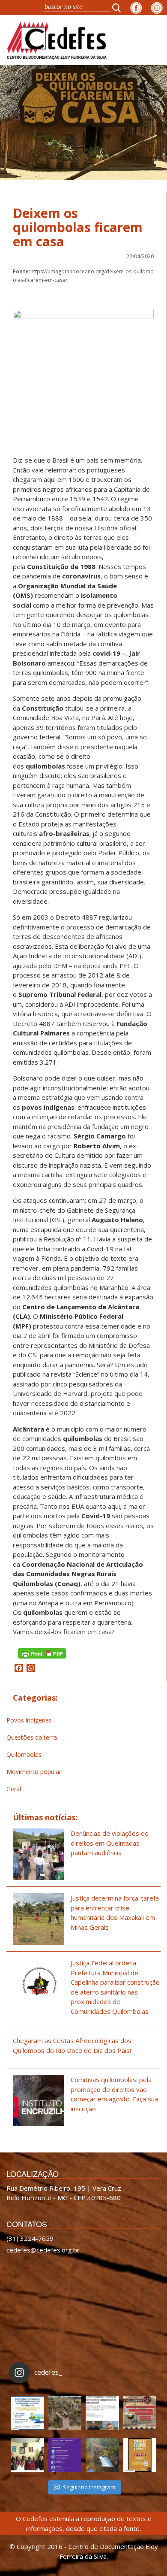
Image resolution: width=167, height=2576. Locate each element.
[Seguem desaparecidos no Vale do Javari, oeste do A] (102, 2413)
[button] (119, 8)
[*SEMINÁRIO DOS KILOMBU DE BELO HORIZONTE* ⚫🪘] (140, 2455)
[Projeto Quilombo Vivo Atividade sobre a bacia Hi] (102, 2455)
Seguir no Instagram (89, 2487)
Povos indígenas (29, 1720)
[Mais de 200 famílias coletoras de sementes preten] (65, 2413)
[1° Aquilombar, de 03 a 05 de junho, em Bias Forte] (140, 2413)
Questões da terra (32, 1737)
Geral (14, 1789)
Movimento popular (34, 1772)
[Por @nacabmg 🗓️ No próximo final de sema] (27, 2413)
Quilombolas (24, 1754)
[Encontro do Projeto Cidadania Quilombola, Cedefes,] (27, 2455)
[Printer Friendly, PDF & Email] (42, 1652)
